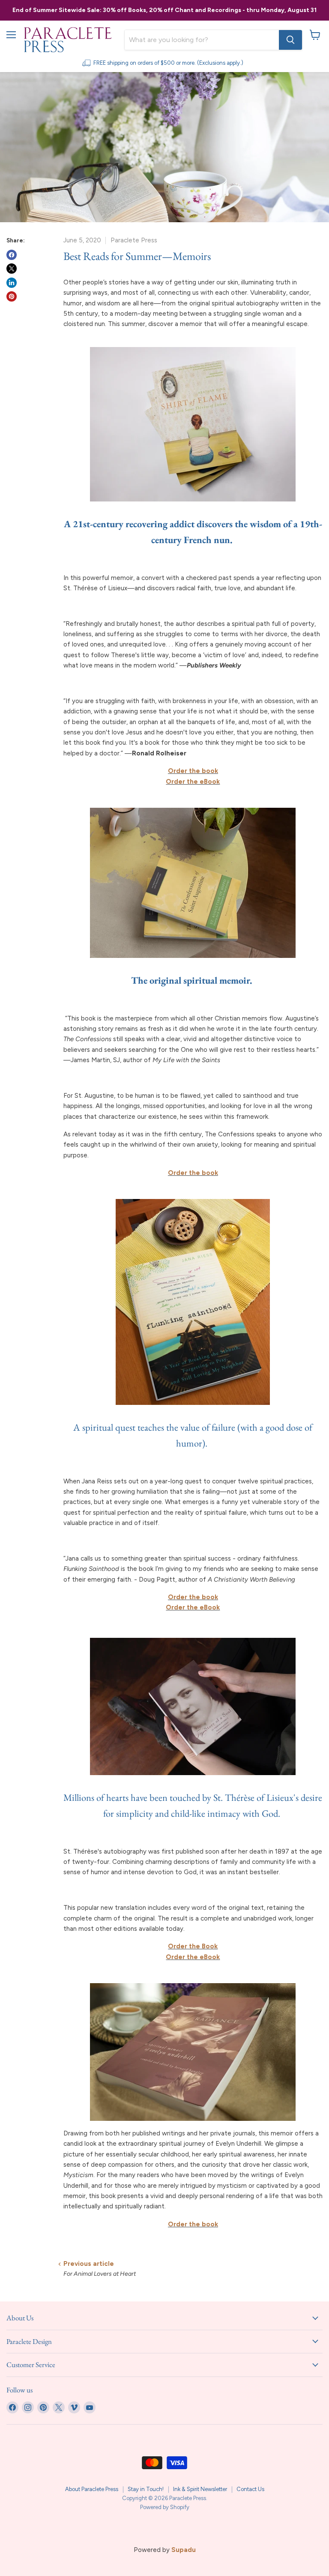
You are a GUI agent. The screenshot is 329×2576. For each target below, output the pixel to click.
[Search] (290, 40)
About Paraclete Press (92, 2489)
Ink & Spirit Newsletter (200, 2489)
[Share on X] (12, 269)
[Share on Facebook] (12, 255)
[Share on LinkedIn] (12, 283)
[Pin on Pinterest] (12, 296)
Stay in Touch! (146, 2489)
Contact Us (250, 2489)
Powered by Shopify (165, 2507)
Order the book (193, 1597)
